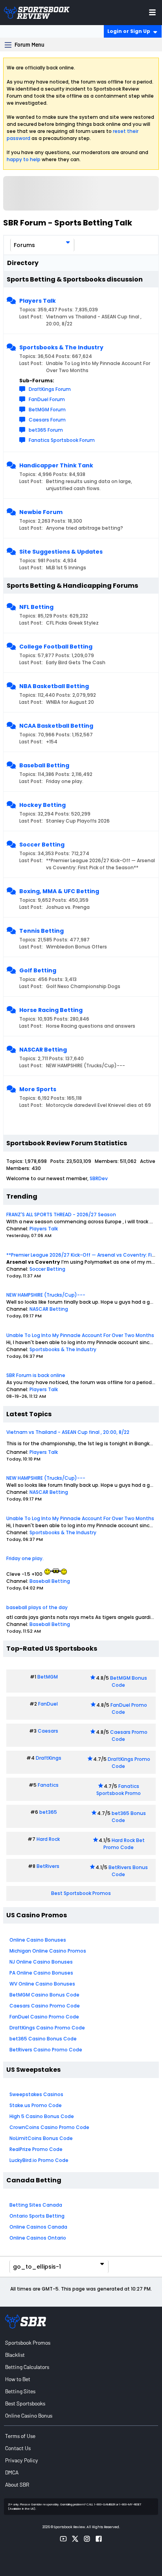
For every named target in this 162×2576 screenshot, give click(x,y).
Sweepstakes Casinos (36, 2094)
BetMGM (48, 1677)
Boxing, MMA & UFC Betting (59, 891)
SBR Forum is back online (36, 1375)
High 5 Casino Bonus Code (42, 2116)
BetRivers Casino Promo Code (46, 2050)
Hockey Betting (42, 805)
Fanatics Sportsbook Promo (119, 1790)
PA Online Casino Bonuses (41, 1973)
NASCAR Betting (43, 1050)
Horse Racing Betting (51, 1010)
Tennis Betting (41, 931)
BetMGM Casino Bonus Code (44, 1995)
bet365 (48, 1812)
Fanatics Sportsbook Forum (62, 440)
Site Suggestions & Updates (61, 552)
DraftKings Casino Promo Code (47, 2028)
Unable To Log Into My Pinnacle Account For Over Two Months (80, 1335)
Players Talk (38, 301)
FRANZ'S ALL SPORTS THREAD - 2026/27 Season (61, 1214)
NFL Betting (36, 607)
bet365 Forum (46, 430)
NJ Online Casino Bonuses (41, 1962)
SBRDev (99, 1178)
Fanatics (48, 1785)
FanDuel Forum (47, 399)
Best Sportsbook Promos (81, 1893)
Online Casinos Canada (38, 2227)
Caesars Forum (47, 420)
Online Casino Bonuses (38, 1940)
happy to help (24, 159)
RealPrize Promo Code (36, 2149)
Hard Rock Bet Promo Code (124, 1844)
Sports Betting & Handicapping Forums (72, 586)
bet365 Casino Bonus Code (43, 2039)
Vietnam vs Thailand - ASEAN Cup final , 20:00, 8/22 (68, 1432)
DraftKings (49, 1758)
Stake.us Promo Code (36, 2105)
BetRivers (48, 1866)
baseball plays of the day (37, 1607)
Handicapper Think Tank (56, 465)
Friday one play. (25, 1558)
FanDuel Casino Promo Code (44, 2017)
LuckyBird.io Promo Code (39, 2160)
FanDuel (48, 1704)
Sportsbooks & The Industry (61, 347)
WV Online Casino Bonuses (42, 1984)
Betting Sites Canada (36, 2205)
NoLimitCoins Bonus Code (41, 2138)
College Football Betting (56, 647)
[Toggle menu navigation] (152, 12)
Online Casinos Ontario (38, 2238)
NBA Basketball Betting (54, 686)
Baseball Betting (44, 765)
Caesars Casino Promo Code (45, 2006)
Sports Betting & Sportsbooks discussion (75, 279)
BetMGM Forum (47, 410)
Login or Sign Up (129, 31)
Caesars (48, 1731)
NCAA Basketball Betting (56, 726)
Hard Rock (48, 1839)
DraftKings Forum (50, 389)
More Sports (38, 1089)
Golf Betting (38, 970)
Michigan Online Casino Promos (48, 1951)
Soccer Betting (42, 845)
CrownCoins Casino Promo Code (49, 2127)
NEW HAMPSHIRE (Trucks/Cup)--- (46, 1295)
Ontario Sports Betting (37, 2216)
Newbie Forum (41, 512)
